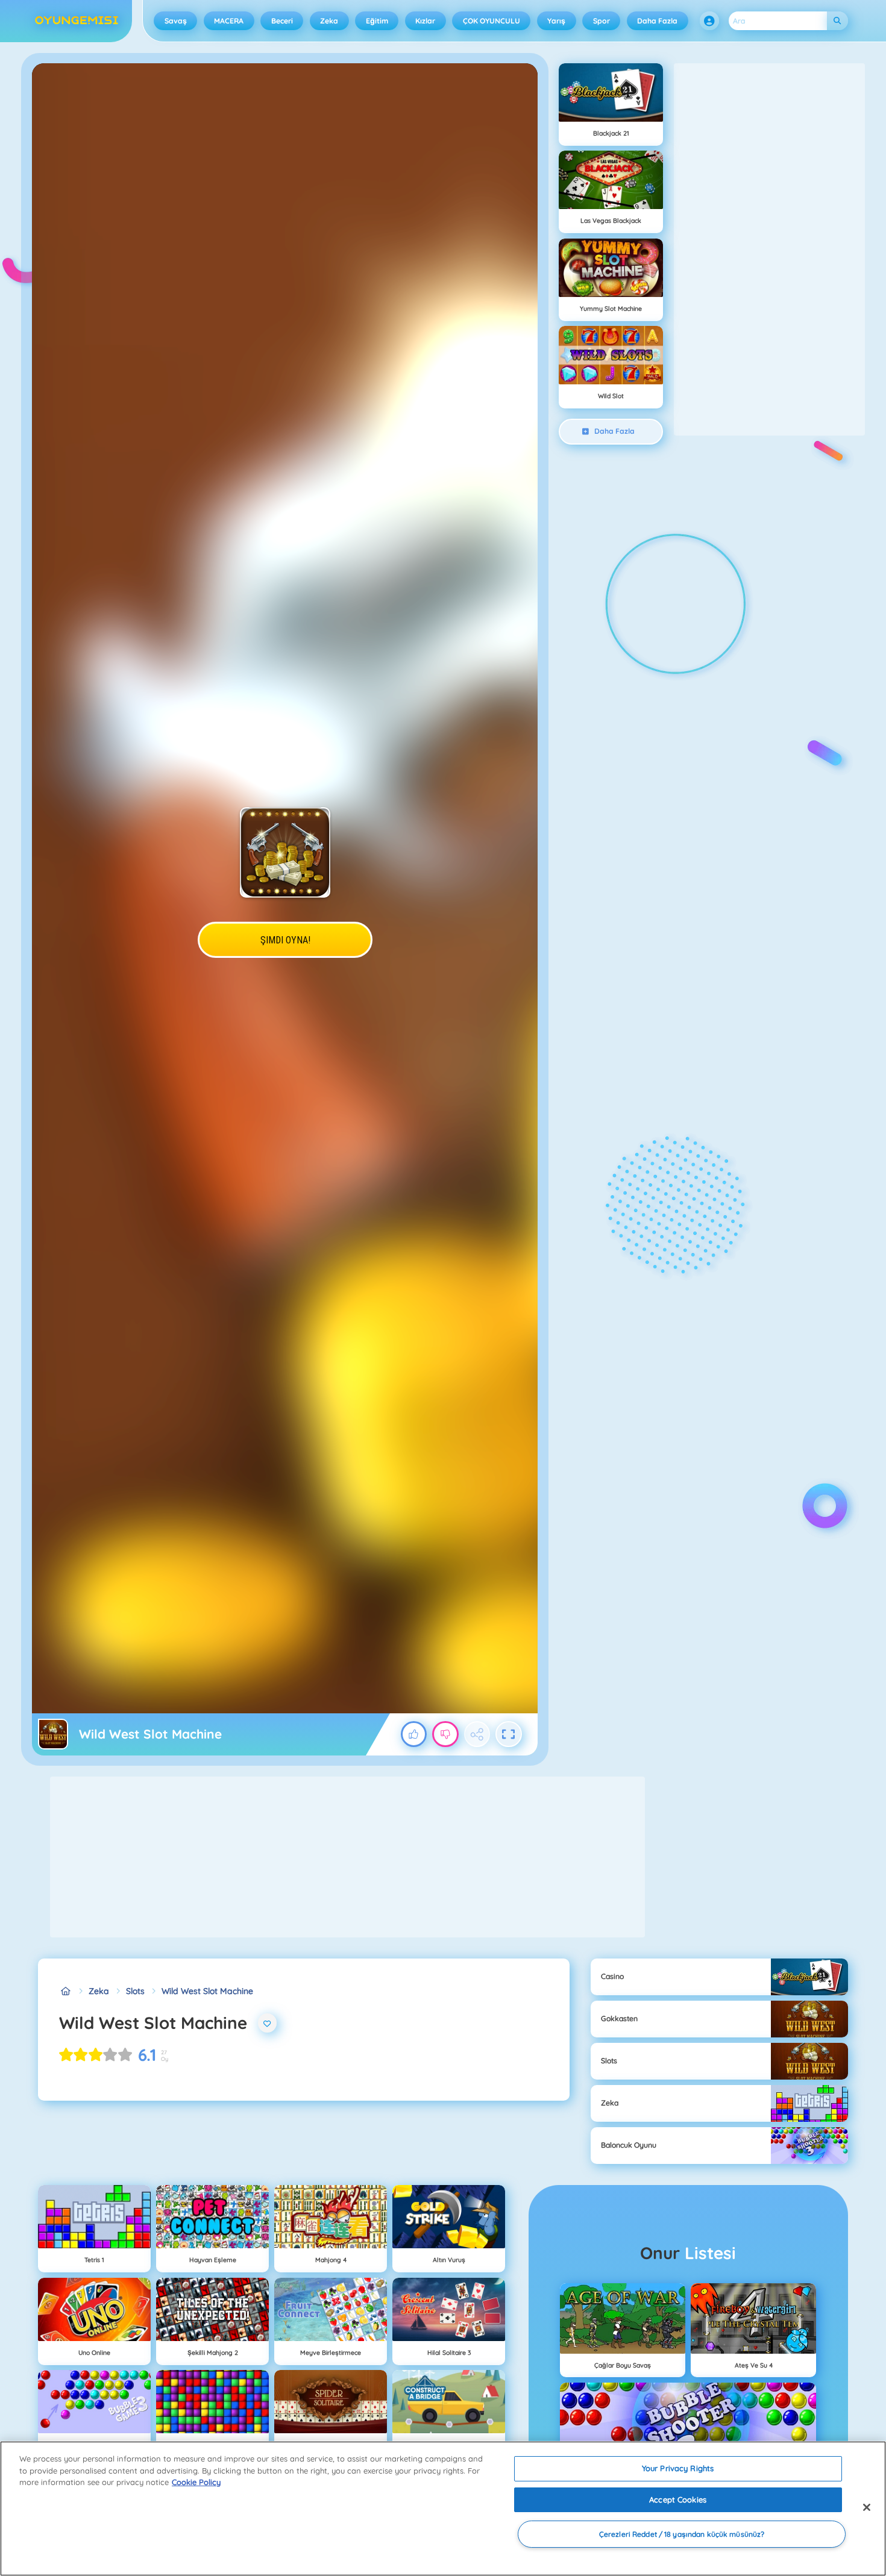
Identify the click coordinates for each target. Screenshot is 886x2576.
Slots (135, 1991)
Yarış (556, 21)
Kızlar (425, 21)
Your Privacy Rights (678, 2468)
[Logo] (77, 21)
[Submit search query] (837, 21)
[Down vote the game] (445, 1734)
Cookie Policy (196, 2482)
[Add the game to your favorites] (268, 2023)
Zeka (329, 21)
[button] (709, 21)
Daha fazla (657, 21)
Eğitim (377, 21)
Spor (602, 21)
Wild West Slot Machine (207, 1991)
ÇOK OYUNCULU (492, 21)
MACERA (229, 21)
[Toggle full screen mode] (509, 1734)
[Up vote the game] (414, 1734)
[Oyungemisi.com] (65, 1991)
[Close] (867, 2507)
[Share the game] (477, 1734)
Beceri (282, 21)
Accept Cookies (678, 2499)
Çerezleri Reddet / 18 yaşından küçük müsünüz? (682, 2534)
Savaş (176, 21)
